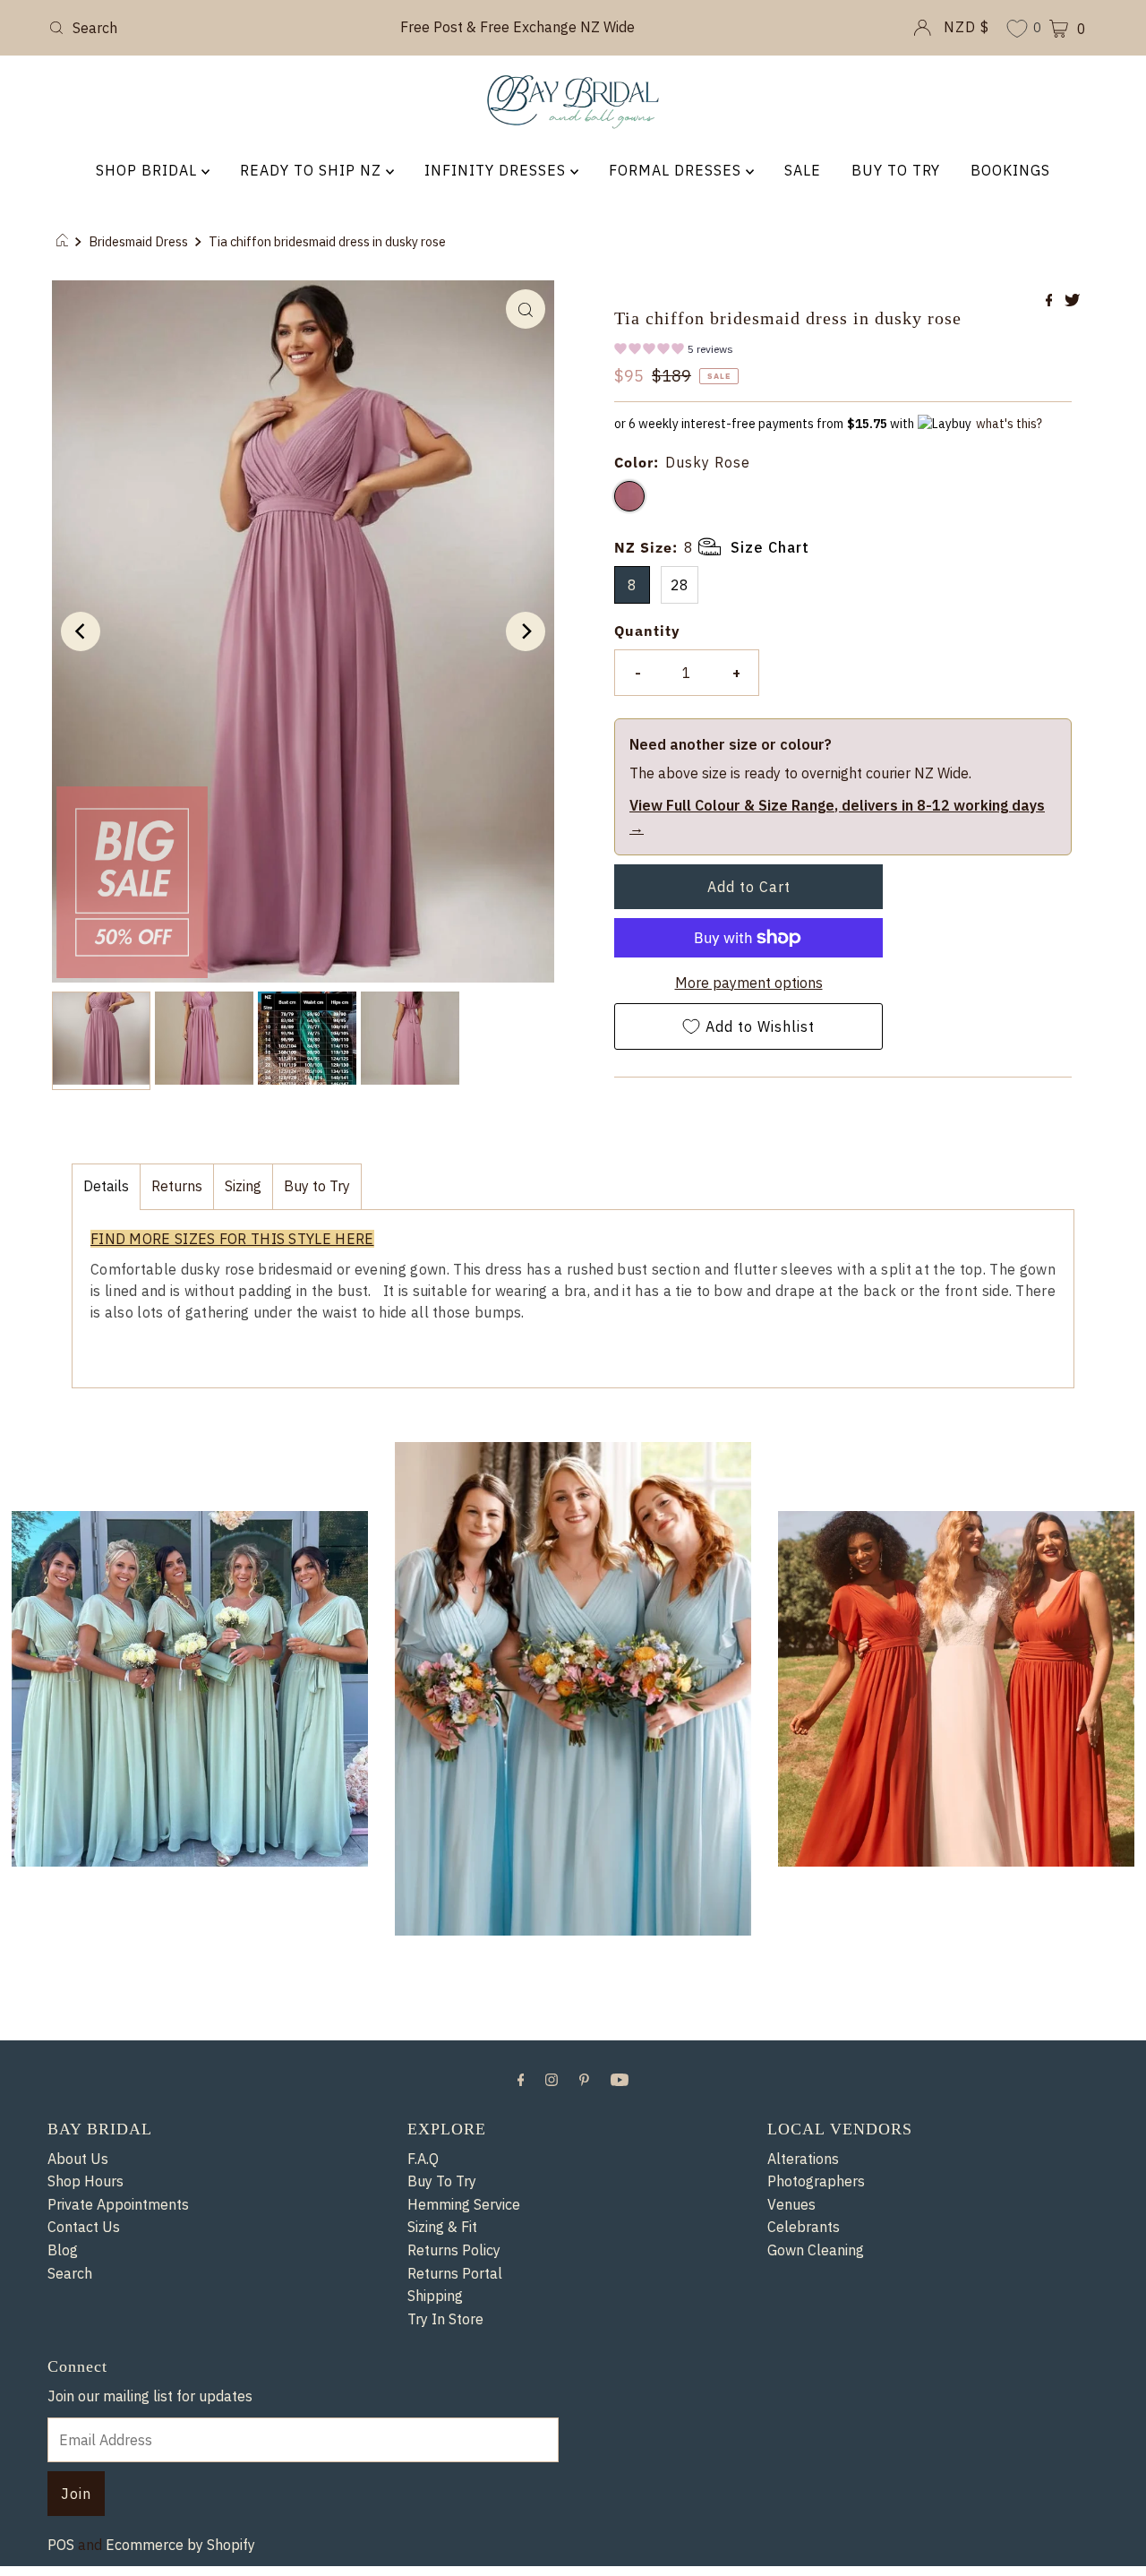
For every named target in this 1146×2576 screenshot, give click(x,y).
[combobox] (214, 28)
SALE (803, 170)
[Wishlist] (1017, 30)
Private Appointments (118, 2556)
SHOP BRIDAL (149, 170)
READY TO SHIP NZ (313, 170)
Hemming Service (464, 2556)
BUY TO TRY (896, 170)
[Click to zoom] (526, 309)
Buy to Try (317, 1211)
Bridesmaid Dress (138, 241)
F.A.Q (423, 2511)
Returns (177, 1211)
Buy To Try (442, 2534)
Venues (791, 2556)
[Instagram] (552, 2431)
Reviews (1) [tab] (97, 2141)
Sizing (243, 1211)
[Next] (526, 631)
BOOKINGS (1010, 170)
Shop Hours (86, 2534)
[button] (674, 352)
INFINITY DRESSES (497, 170)
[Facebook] (521, 2431)
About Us (78, 2511)
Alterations (803, 2511)
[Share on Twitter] (1072, 301)
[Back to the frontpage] (65, 242)
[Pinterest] (584, 2431)
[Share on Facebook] (1051, 301)
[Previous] (81, 631)
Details (106, 1211)
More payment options (749, 1007)
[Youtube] (620, 2431)
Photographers (816, 2534)
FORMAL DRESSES (677, 170)
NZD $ (966, 27)
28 (680, 609)
